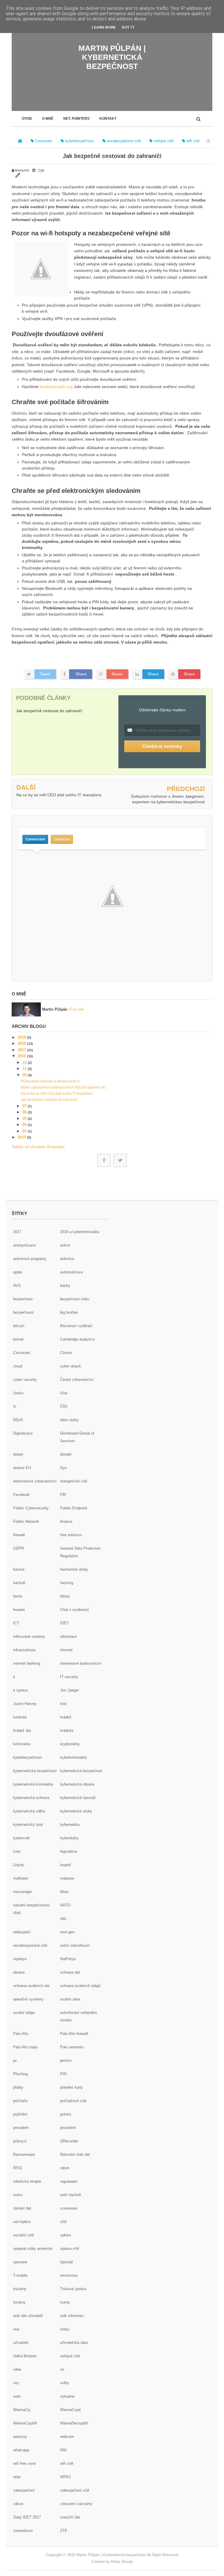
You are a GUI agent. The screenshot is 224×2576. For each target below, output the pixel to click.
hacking (67, 1583)
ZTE (64, 2531)
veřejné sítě (70, 2356)
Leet (17, 1851)
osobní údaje (24, 2013)
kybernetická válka (29, 1811)
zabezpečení (24, 2490)
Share (81, 674)
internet (66, 1650)
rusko (18, 2195)
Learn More (104, 27)
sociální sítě (23, 2235)
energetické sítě (74, 1481)
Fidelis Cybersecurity (31, 1508)
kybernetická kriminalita (33, 1784)
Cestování (22, 1353)
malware (67, 1878)
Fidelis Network (26, 1521)
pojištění (20, 2114)
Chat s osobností (75, 1610)
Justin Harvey (25, 1704)
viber (17, 2369)
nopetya (20, 1959)
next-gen (67, 1932)
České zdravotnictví (77, 1380)
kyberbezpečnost (28, 1757)
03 (25, 1131)
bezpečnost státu (75, 1299)
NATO (65, 1905)
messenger (22, 1892)
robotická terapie (27, 2181)
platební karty (72, 2087)
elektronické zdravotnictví (35, 1481)
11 (25, 1069)
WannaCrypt (70, 2410)
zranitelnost (23, 2531)
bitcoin (19, 1326)
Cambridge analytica (77, 1339)
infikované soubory (29, 1636)
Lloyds (19, 1865)
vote (17, 2396)
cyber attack (71, 1366)
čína (64, 1393)
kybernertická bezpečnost (35, 1771)
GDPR (19, 1548)
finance (66, 1521)
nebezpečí (22, 1932)
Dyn (63, 1468)
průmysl (20, 2141)
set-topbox (22, 2222)
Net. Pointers (76, 119)
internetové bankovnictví (81, 1663)
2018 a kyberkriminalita (80, 1232)
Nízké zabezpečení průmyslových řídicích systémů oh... (64, 1087)
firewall (19, 1535)
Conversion (35, 839)
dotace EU (22, 1468)
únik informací (72, 2316)
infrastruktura (24, 1650)
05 (25, 1118)
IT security (69, 1677)
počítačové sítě (73, 2101)
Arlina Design (122, 2562)
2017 (22, 1050)
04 (25, 1125)
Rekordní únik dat (75, 2155)
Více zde (76, 1009)
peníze (66, 2060)
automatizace (71, 1272)
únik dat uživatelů (28, 2316)
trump (65, 2302)
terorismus (69, 2275)
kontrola (20, 1717)
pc (15, 2060)
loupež (66, 1865)
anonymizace (24, 1245)
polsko (66, 2114)
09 (25, 1075)
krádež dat (22, 1731)
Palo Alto (21, 2034)
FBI (63, 1495)
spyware (20, 2262)
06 (25, 1112)
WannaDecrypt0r (74, 2423)
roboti (65, 2168)
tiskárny (20, 2289)
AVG (17, 1286)
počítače (20, 2101)
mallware (21, 1878)
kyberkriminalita (73, 1757)
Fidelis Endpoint (74, 1508)
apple (18, 1272)
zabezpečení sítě (75, 2490)
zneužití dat (70, 2517)
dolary (18, 1454)
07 (25, 1106)
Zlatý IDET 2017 (27, 2517)
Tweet (45, 674)
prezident (68, 2128)
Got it (128, 27)
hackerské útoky (74, 1569)
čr (15, 1406)
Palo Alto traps (26, 2047)
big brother (69, 1312)
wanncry (20, 2437)
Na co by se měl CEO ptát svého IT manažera (59, 795)
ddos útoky (69, 1420)
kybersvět (21, 1838)
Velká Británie (25, 2356)
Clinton (66, 1353)
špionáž (67, 2262)
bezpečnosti (23, 1312)
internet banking (27, 1663)
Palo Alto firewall (74, 2034)
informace (68, 1636)
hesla (18, 1596)
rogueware (69, 2181)
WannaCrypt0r (25, 2423)
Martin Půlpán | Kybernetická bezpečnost (112, 57)
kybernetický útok (28, 1825)
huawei (19, 1610)
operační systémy (28, 1999)
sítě (63, 2222)
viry (16, 2383)
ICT (16, 1623)
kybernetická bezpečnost (81, 1771)
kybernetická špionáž (78, 1798)
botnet (18, 1339)
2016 (22, 1056)
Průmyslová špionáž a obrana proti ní (50, 1081)
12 (25, 1062)
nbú (63, 1919)
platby (18, 2087)
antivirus (67, 1259)
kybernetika (70, 1825)
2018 (22, 1043)
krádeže (67, 1731)
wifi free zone (24, 2463)
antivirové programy (30, 1259)
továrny (19, 2302)
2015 (22, 1137)
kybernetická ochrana (31, 1798)
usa (16, 2329)
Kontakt (108, 119)
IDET (64, 1623)
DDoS (18, 1420)
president (21, 2128)
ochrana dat (70, 1972)
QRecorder (69, 2141)
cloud (18, 1366)
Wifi (63, 2450)
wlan (17, 2477)
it (14, 1677)
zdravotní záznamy (76, 2504)
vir (62, 2369)
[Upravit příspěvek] (17, 175)
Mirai (64, 1892)
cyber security (25, 1380)
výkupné (67, 2396)
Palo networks (72, 2047)
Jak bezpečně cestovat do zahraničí (49, 711)
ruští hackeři (71, 2195)
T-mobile (20, 2275)
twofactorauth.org (56, 387)
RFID (17, 2168)
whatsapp (21, 2450)
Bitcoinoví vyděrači (76, 1326)
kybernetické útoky (76, 1811)
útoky (65, 2329)
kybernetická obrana (77, 1784)
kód (63, 1704)
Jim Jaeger (69, 1690)
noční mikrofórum (75, 1945)
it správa (20, 1690)
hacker (19, 1569)
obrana (19, 1972)
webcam (67, 2437)
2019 (22, 1037)
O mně (48, 119)
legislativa (69, 1851)
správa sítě (70, 2249)
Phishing (20, 2074)
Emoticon (62, 839)
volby (65, 2383)
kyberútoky (69, 1838)
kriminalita (22, 1744)
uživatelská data (74, 2343)
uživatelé (21, 2343)
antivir (65, 1245)
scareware (69, 2208)
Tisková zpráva (73, 2289)
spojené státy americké (33, 2249)
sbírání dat (22, 2208)
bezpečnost (23, 1299)
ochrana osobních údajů (80, 1986)
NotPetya (68, 1959)
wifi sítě (67, 2463)
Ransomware (24, 2155)
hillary (65, 1596)
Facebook (21, 1495)
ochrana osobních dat (31, 1986)
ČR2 (64, 1406)
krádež (66, 1717)
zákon (18, 2504)
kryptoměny (70, 1744)
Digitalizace (23, 1433)
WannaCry (22, 2410)
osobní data (70, 1999)
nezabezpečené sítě (30, 1945)
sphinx (66, 2235)
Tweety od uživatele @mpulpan (38, 1147)
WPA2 (65, 2477)
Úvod (27, 119)
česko (18, 1393)
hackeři (19, 1583)
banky (65, 1286)
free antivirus (71, 1535)
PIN (63, 2074)
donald (66, 1454)
